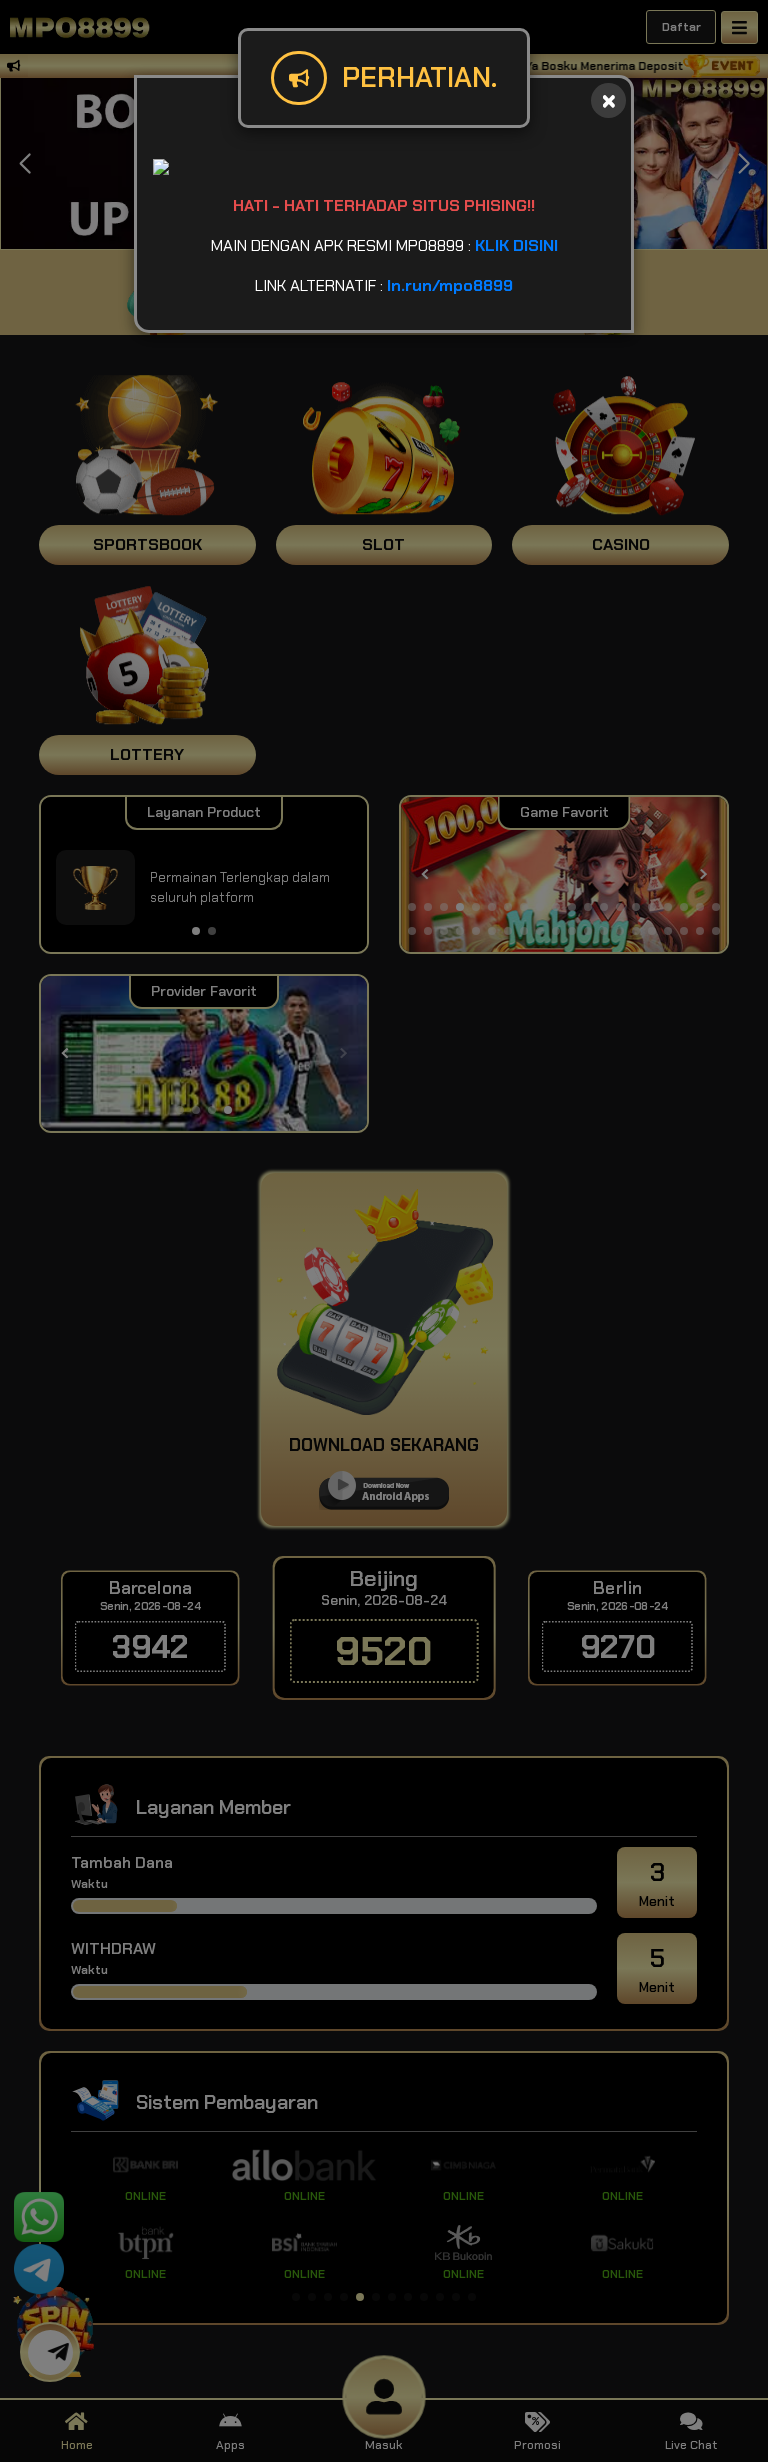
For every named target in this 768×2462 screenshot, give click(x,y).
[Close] (608, 100)
